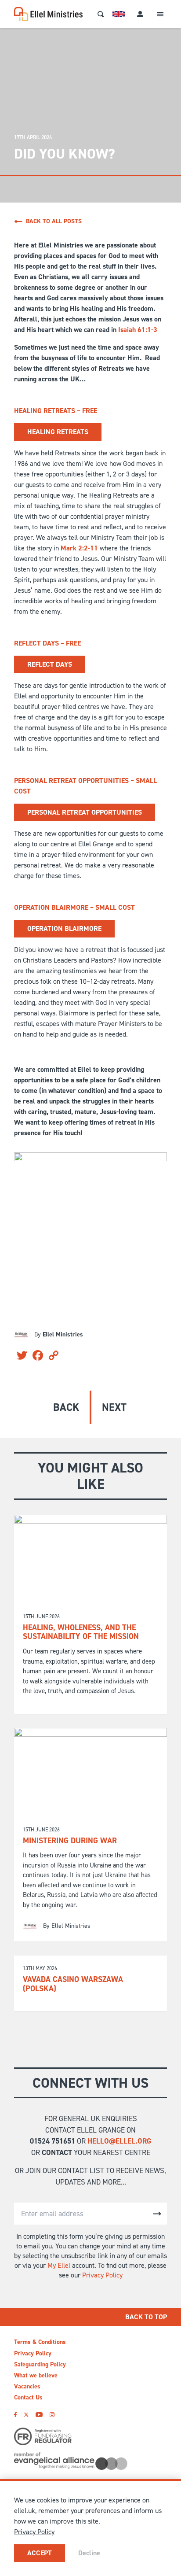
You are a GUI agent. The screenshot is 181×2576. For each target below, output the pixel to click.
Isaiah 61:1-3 (138, 330)
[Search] (101, 14)
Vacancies (27, 2386)
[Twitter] (26, 2415)
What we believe (36, 2375)
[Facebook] (15, 2415)
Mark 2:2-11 (79, 548)
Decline (89, 2553)
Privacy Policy (102, 2275)
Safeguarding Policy (40, 2364)
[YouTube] (39, 2415)
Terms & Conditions (40, 2342)
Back (66, 1407)
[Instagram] (52, 2415)
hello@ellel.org (119, 2141)
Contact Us (28, 2397)
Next (114, 1407)
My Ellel (59, 2265)
